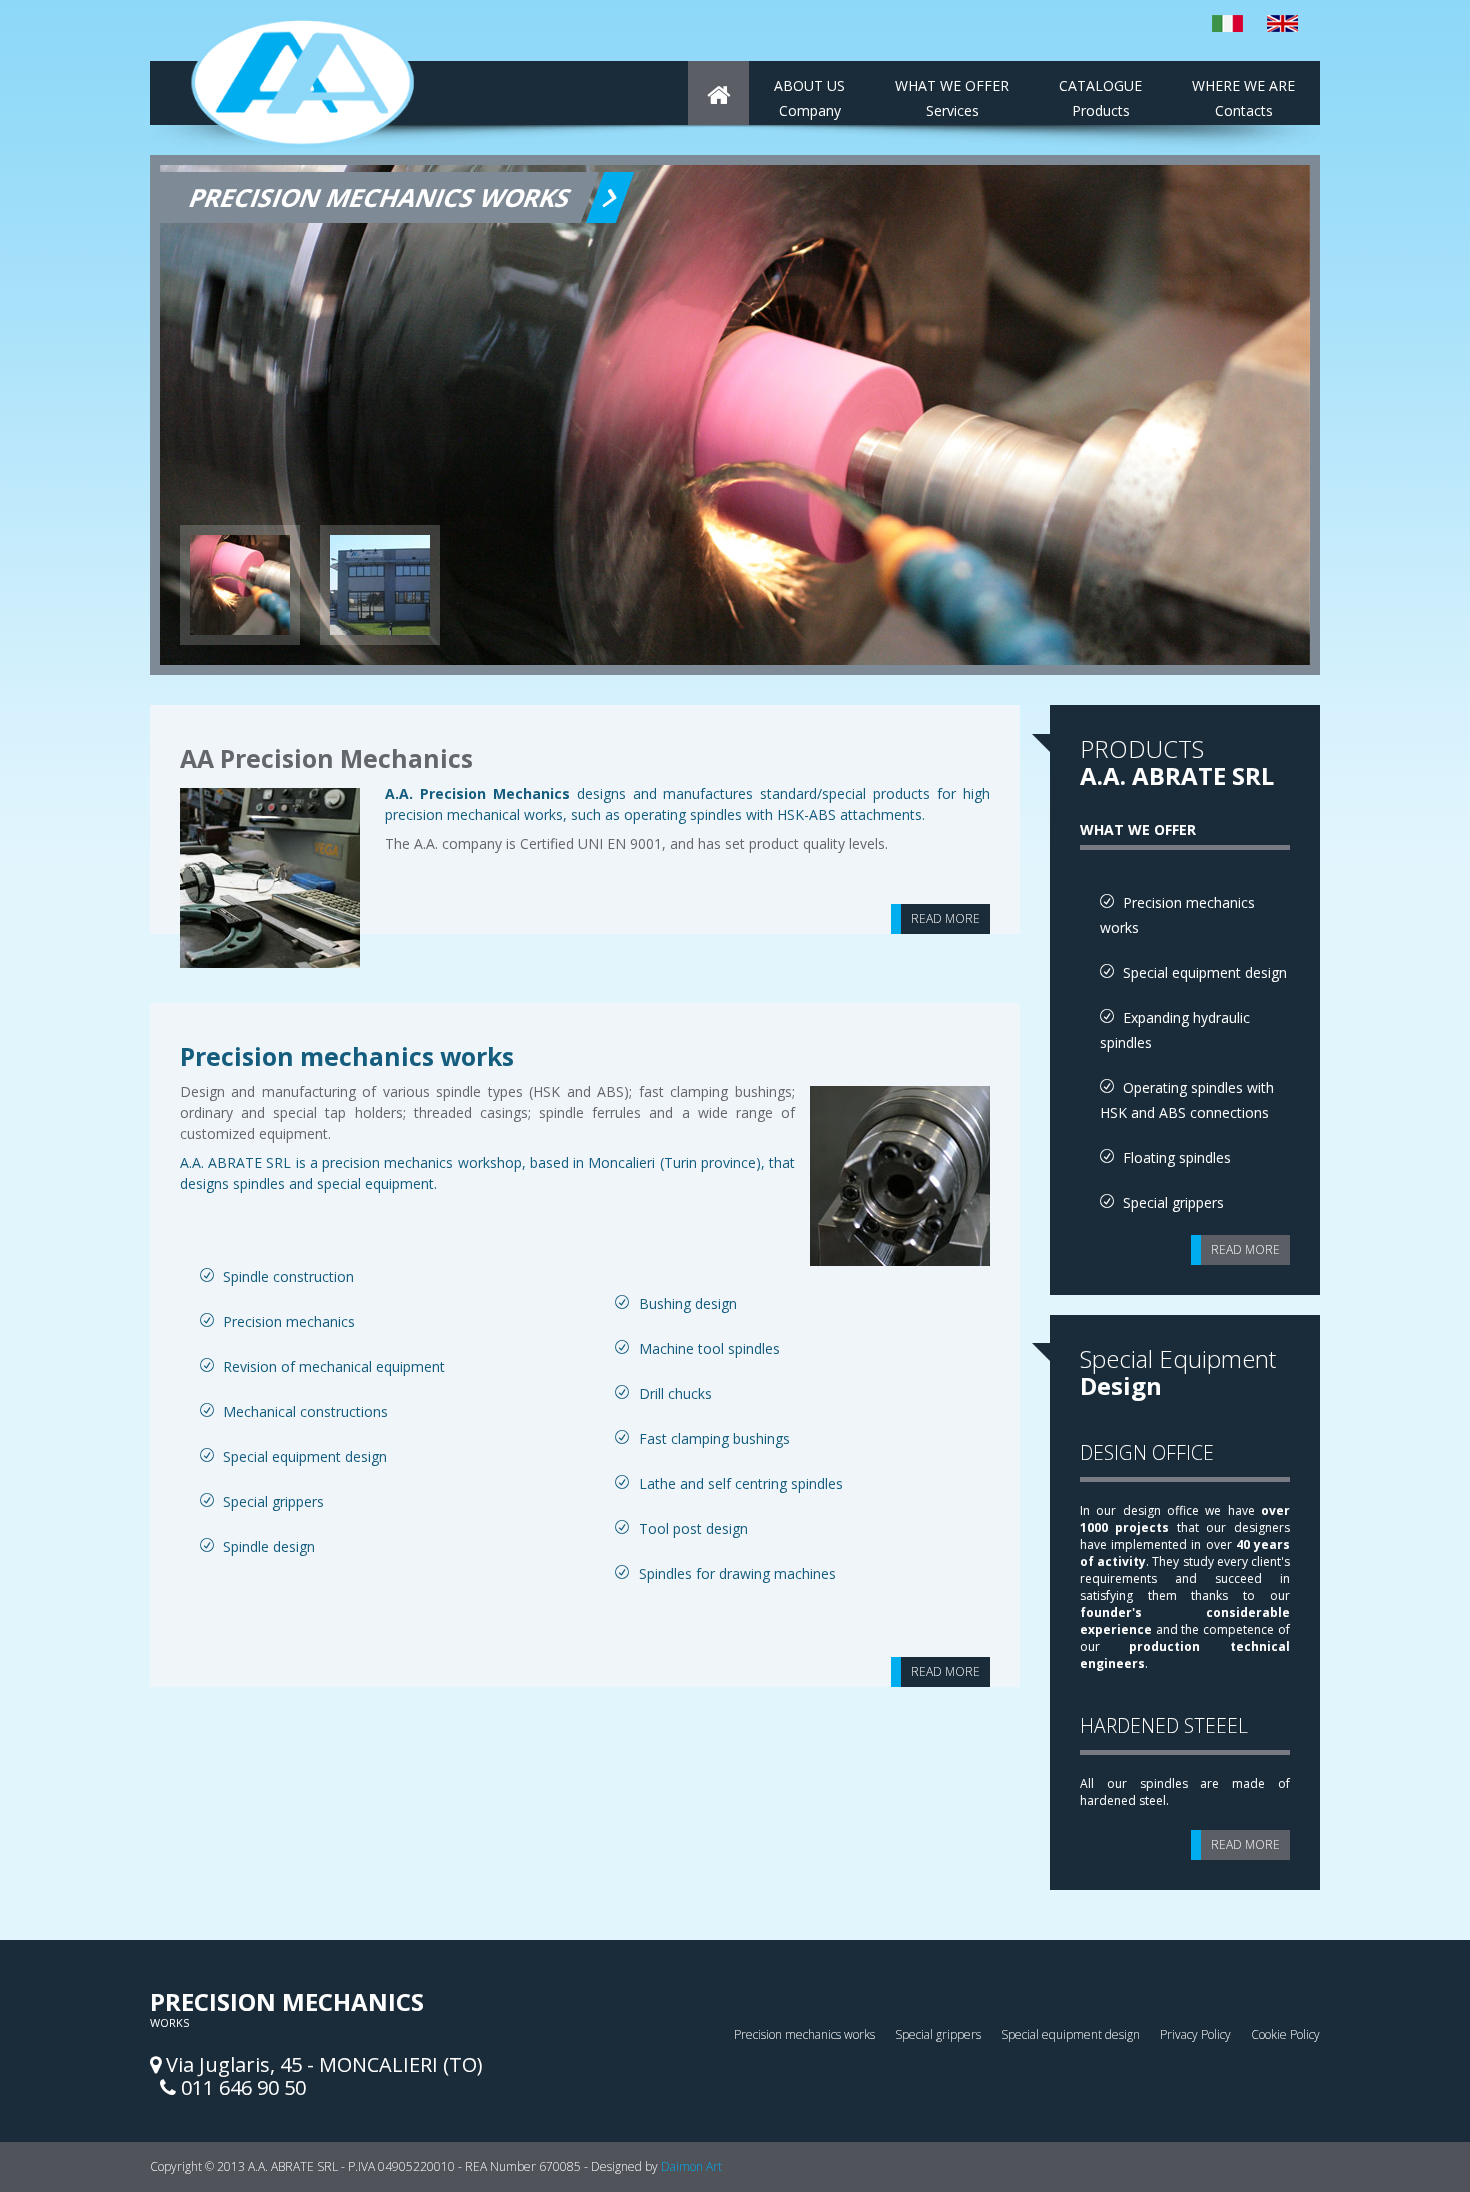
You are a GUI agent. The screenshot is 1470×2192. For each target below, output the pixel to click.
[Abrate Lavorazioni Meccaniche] (718, 93)
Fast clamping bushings (714, 1438)
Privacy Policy (1195, 2034)
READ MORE (945, 918)
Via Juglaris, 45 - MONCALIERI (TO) (322, 2064)
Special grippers (273, 1501)
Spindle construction (288, 1276)
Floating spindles (1177, 1157)
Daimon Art (691, 2166)
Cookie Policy (1285, 2034)
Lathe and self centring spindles (741, 1483)
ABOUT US (809, 98)
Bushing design (688, 1303)
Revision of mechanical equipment (334, 1366)
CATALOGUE (1100, 98)
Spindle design (269, 1546)
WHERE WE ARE (1243, 98)
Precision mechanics (289, 1321)
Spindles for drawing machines (737, 1573)
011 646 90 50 (241, 2087)
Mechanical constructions (305, 1411)
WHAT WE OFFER (952, 98)
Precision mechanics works (347, 1056)
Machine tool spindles (709, 1348)
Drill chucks (675, 1393)
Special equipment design (305, 1456)
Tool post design (693, 1528)
